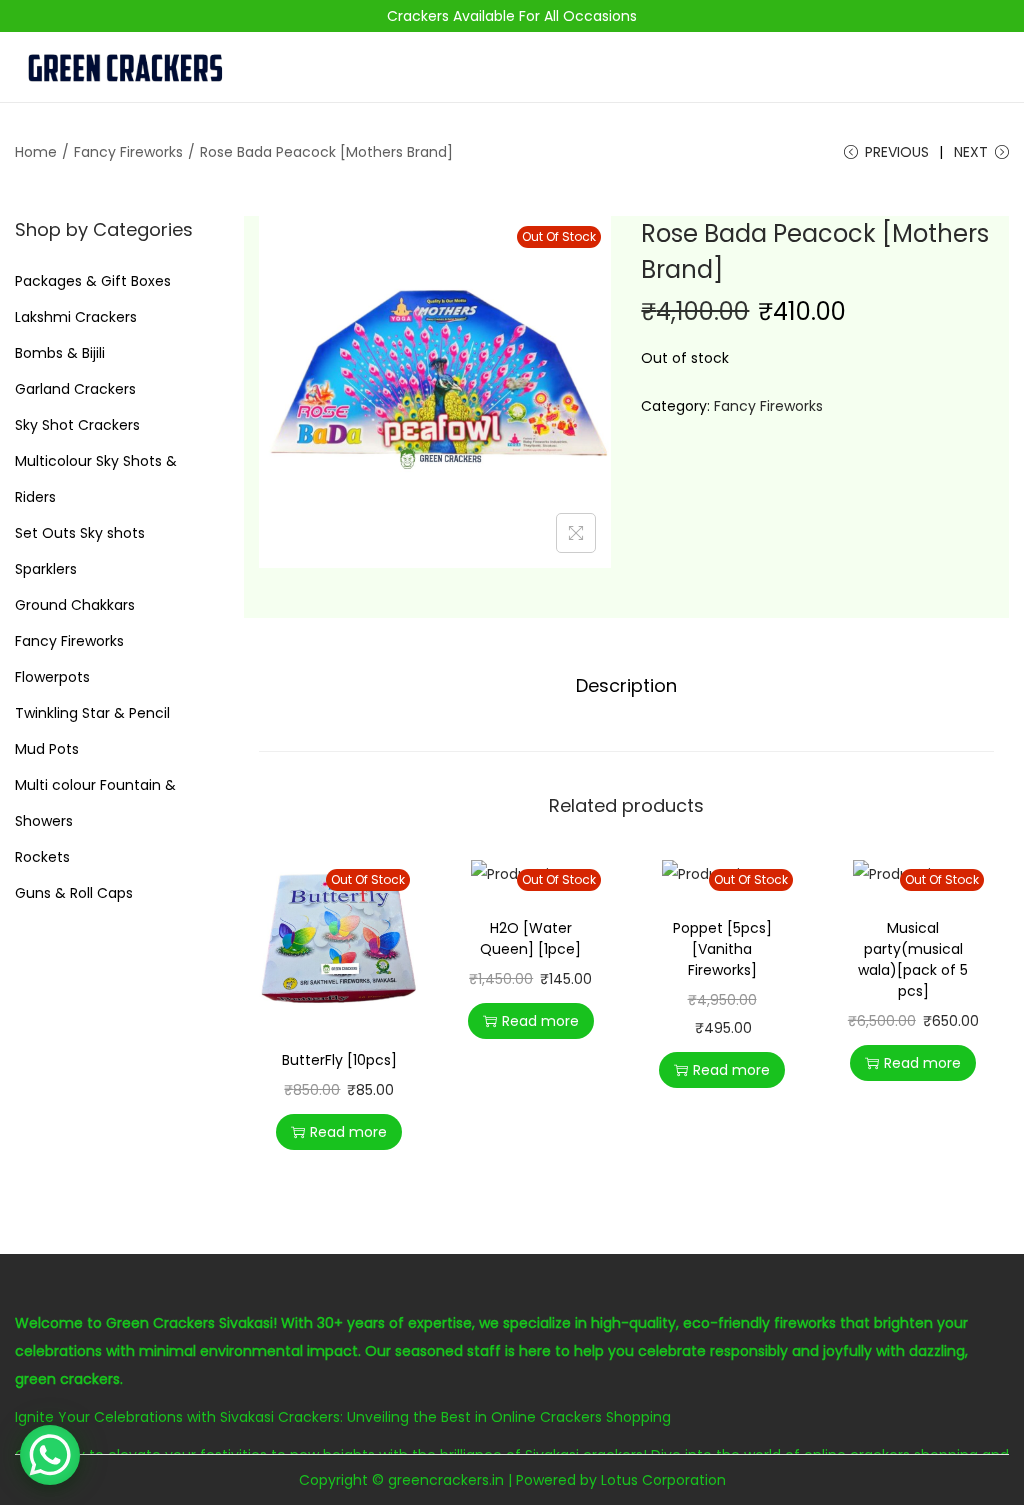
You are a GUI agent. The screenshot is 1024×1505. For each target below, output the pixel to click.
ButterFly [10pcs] (339, 1060)
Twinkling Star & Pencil (92, 713)
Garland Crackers (75, 389)
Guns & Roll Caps (74, 893)
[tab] (626, 686)
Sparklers (46, 569)
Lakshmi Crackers (76, 317)
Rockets (42, 857)
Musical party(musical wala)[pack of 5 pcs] (913, 959)
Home (36, 152)
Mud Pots (47, 749)
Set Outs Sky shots (80, 533)
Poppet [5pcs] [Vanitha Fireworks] (722, 949)
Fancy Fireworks (128, 152)
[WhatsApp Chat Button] (50, 1455)
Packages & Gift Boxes (93, 281)
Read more (348, 1132)
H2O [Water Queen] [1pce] (530, 938)
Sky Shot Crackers (77, 425)
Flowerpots (52, 677)
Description (626, 685)
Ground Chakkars (75, 605)
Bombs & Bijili (60, 353)
